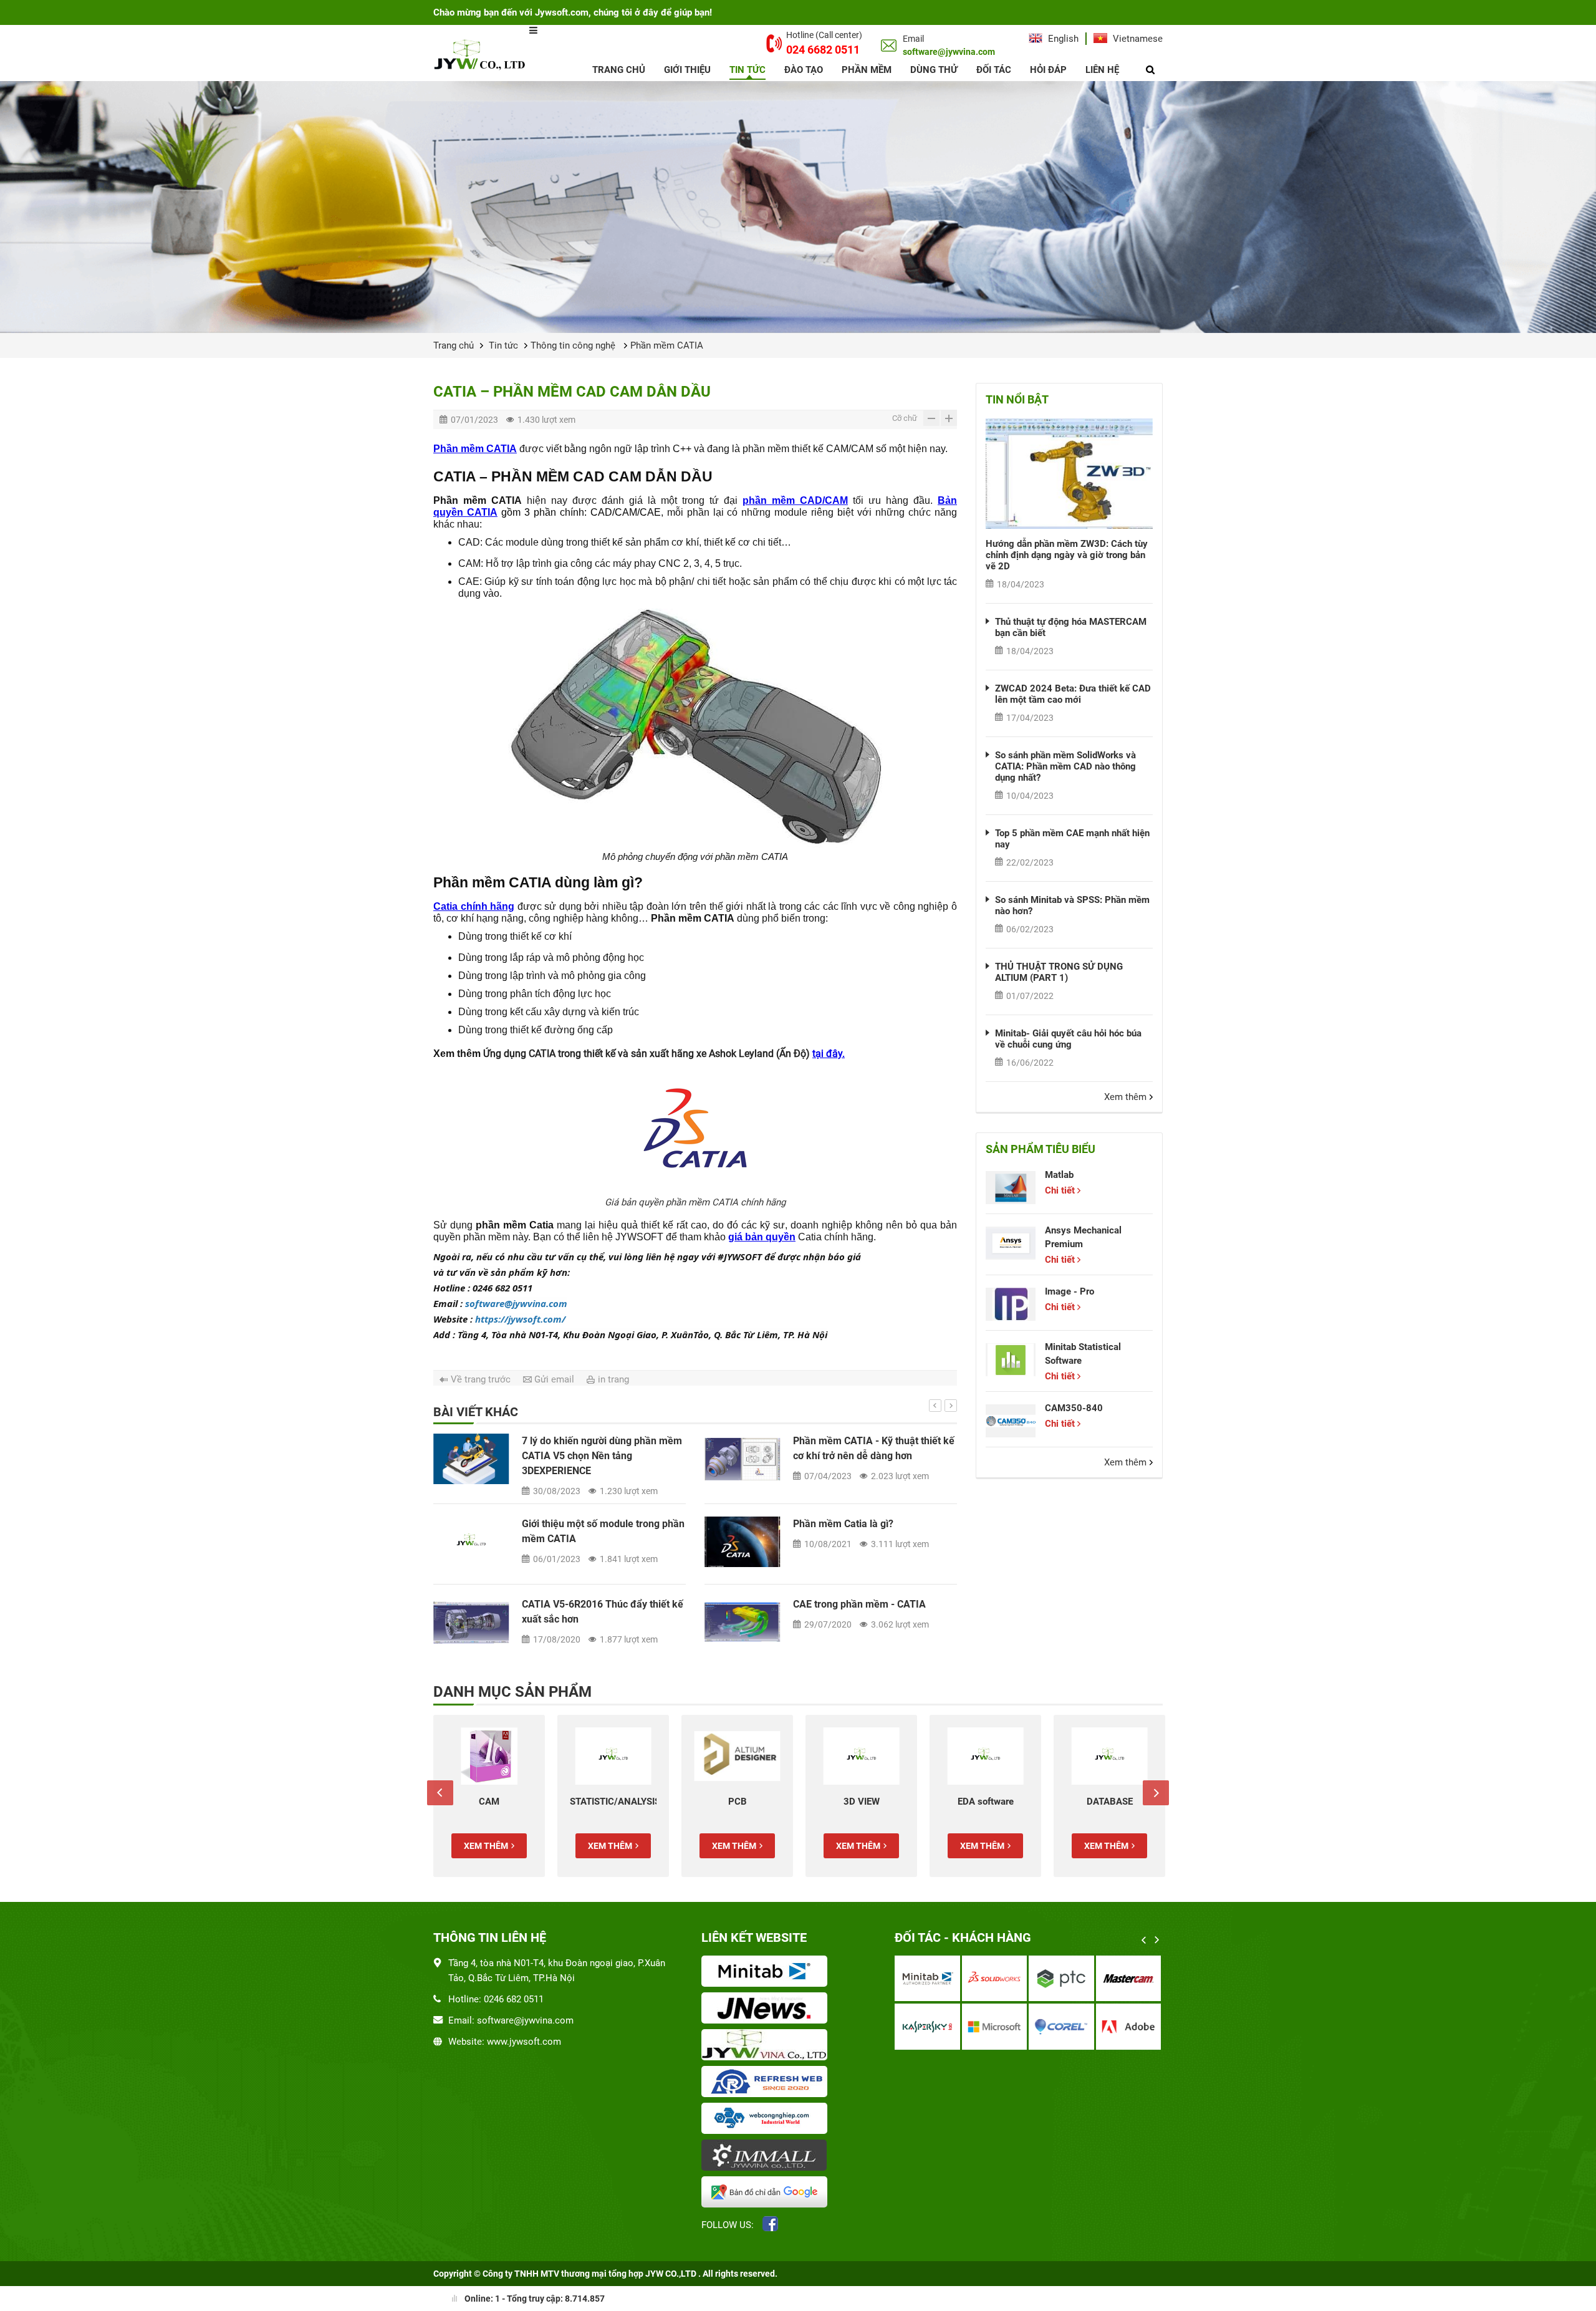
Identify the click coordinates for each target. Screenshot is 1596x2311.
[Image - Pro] (1011, 1304)
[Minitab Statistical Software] (1011, 1360)
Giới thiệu (687, 70)
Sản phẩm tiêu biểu (1041, 1149)
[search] (1150, 70)
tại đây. (829, 1054)
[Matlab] (1011, 1188)
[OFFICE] (1109, 1756)
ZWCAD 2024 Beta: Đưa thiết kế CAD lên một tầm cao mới (1073, 694)
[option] (695, 1461)
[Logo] (481, 54)
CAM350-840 (1074, 1408)
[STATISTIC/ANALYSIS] (489, 1756)
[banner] (798, 207)
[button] (935, 1406)
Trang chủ (619, 70)
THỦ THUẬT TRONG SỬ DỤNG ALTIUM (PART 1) (1059, 972)
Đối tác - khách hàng (963, 1937)
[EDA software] (861, 1756)
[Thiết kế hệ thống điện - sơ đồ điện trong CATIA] (471, 1459)
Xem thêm (1125, 1097)
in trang (613, 1379)
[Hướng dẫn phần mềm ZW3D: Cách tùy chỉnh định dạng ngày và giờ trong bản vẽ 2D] (1069, 474)
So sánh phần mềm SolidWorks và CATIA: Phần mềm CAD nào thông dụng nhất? (1065, 766)
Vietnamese (1137, 39)
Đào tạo (804, 70)
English (1062, 39)
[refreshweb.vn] (767, 2083)
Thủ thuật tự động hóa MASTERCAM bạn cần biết (1071, 627)
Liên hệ (1102, 70)
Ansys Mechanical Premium (1083, 1237)
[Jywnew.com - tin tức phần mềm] (767, 2009)
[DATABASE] (985, 1756)
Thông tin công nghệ (574, 345)
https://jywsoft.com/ (520, 1319)
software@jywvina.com (516, 1303)
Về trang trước (481, 1379)
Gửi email (554, 1379)
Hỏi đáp (1048, 70)
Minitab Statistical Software (1083, 1354)
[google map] (767, 2193)
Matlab (1059, 1175)
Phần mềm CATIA (667, 345)
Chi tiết (1060, 1190)
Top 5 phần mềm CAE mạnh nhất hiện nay (1072, 839)
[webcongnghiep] (767, 2120)
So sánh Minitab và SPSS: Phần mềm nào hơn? (1072, 905)
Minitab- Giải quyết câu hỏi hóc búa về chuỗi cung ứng (1068, 1039)
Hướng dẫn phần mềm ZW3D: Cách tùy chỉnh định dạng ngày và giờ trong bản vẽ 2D (1067, 555)
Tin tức (748, 70)
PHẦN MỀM (867, 70)
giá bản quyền (762, 1237)
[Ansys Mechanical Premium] (1011, 1243)
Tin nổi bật (1017, 399)
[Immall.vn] (767, 2156)
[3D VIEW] (737, 1756)
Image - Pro (1070, 1291)
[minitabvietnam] (767, 1972)
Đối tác (994, 70)
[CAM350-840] (1011, 1421)
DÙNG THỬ (934, 70)
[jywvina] (767, 2046)
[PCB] (613, 1756)
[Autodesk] (927, 1978)
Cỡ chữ (905, 418)
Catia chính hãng (474, 906)
